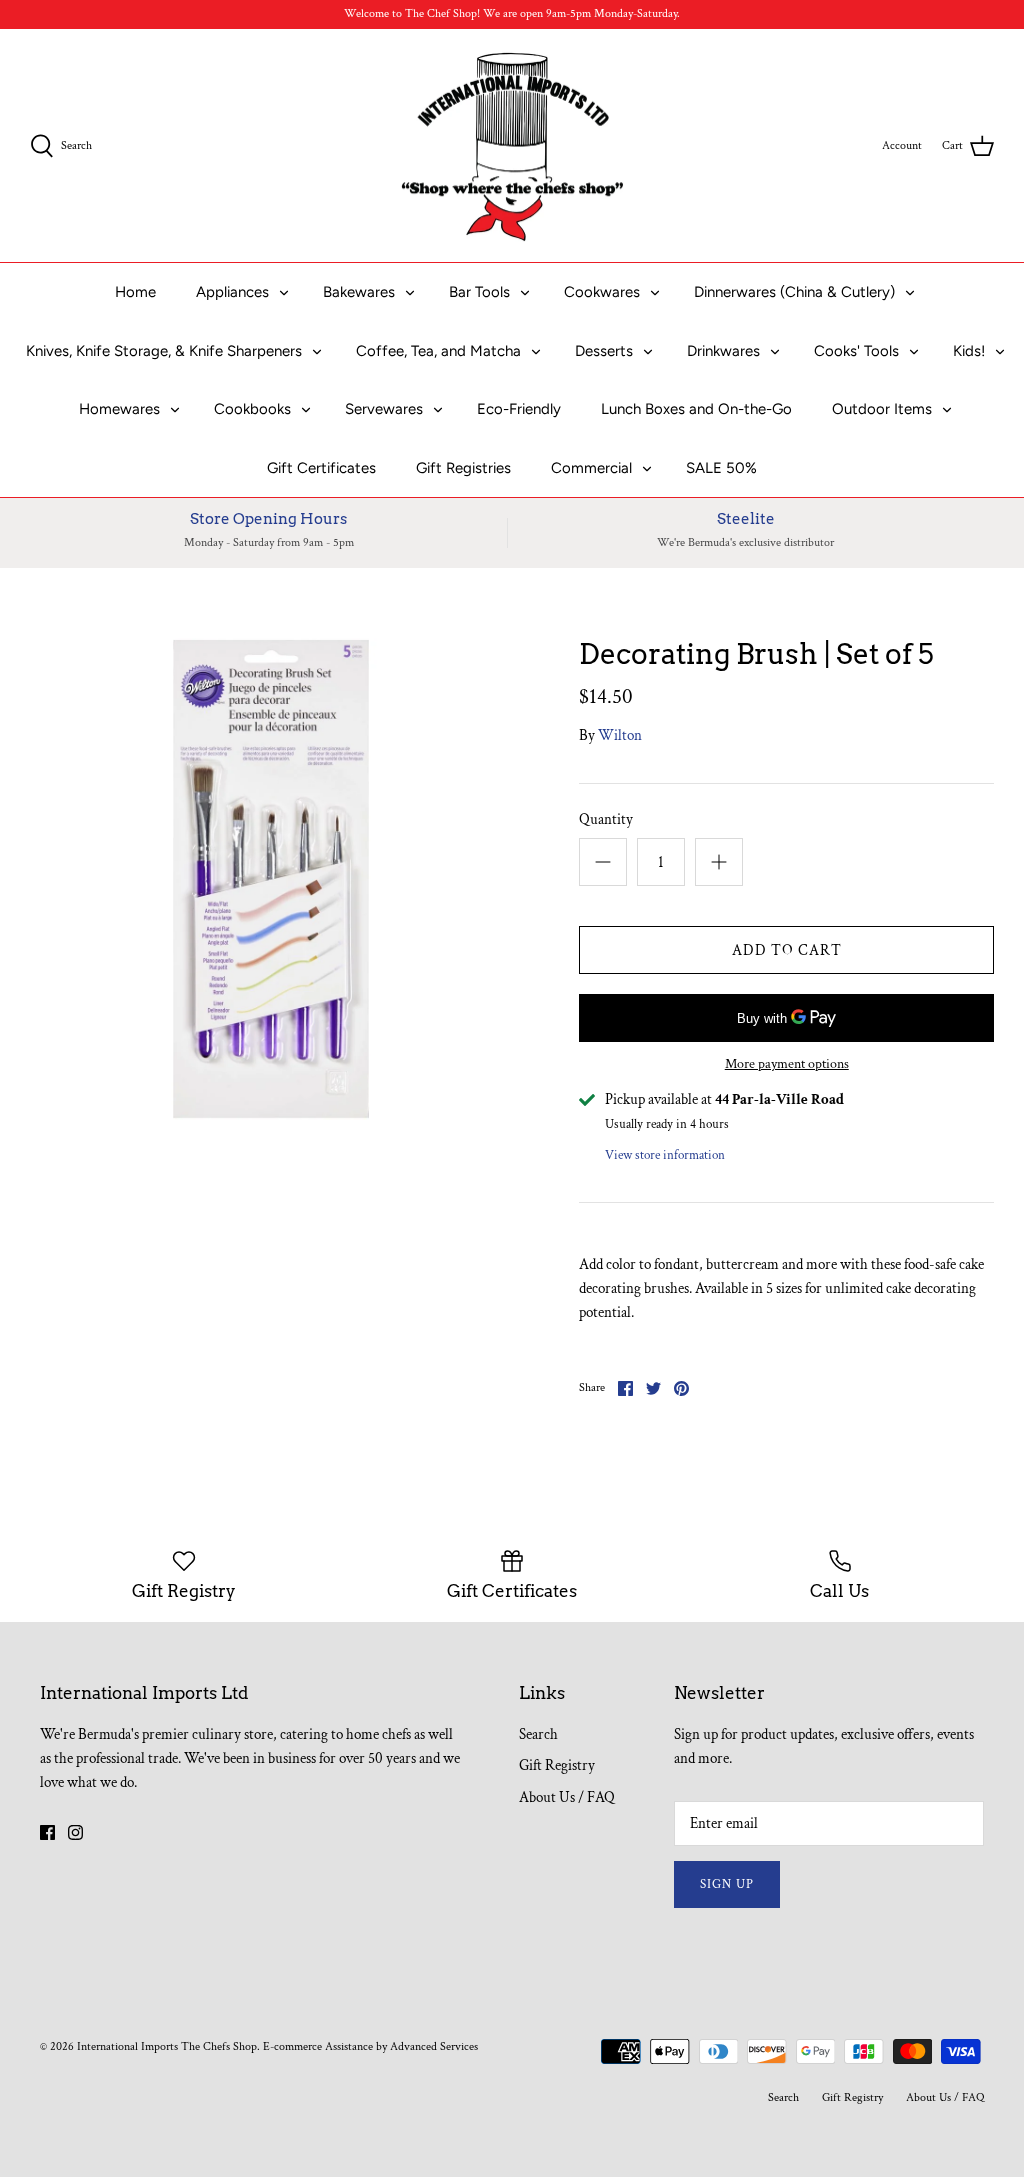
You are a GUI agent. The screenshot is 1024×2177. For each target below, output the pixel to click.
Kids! (969, 351)
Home (135, 292)
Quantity (606, 819)
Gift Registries (463, 468)
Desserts (604, 351)
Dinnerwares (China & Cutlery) (794, 292)
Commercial (591, 468)
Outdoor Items (882, 409)
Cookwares (602, 292)
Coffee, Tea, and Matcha (438, 351)
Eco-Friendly (519, 409)
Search (538, 1734)
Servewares (384, 409)
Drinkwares (723, 351)
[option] (271, 879)
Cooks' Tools (856, 351)
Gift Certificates (321, 468)
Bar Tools (479, 292)
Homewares (119, 409)
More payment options (787, 1064)
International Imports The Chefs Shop (167, 2046)
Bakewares (359, 292)
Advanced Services (434, 2046)
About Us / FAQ (567, 1797)
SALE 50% (721, 468)
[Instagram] (75, 1832)
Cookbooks (252, 409)
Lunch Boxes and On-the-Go (696, 409)
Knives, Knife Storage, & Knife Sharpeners (164, 351)
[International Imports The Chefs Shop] (512, 146)
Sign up (727, 1884)
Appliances (232, 292)
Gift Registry (557, 1765)
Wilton (620, 735)
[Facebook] (47, 1832)
